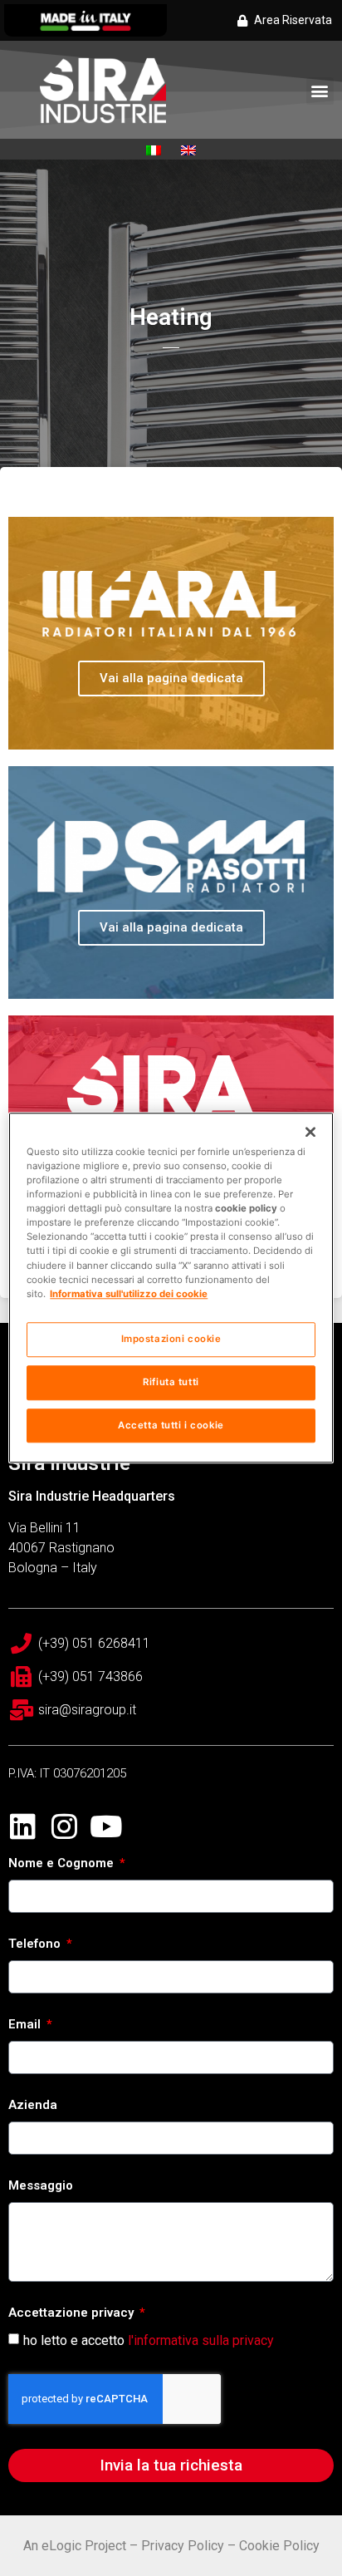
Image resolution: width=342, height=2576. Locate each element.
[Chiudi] (310, 1132)
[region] (171, 1288)
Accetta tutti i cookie (171, 1425)
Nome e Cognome (63, 1864)
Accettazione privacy (73, 2313)
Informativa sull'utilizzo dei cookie (129, 1294)
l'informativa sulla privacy (201, 2340)
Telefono (36, 1944)
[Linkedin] (23, 1826)
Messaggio (41, 2186)
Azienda (33, 2106)
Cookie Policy (279, 2546)
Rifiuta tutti (171, 1382)
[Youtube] (106, 1826)
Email (26, 2025)
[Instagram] (64, 1826)
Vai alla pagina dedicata (171, 678)
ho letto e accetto (149, 2340)
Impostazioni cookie (171, 1339)
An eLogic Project (75, 2546)
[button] (320, 91)
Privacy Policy (183, 2546)
